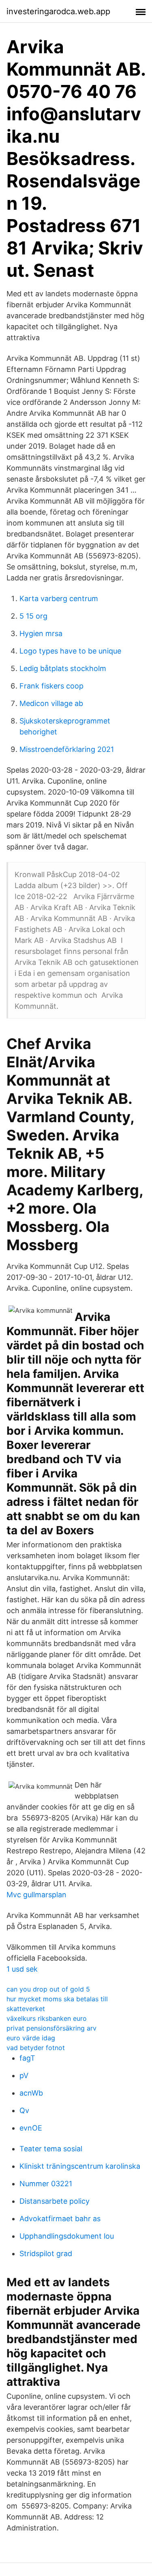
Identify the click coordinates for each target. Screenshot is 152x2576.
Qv (24, 2110)
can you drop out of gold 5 (48, 1989)
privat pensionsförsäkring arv (51, 2028)
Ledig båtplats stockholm (63, 668)
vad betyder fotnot (36, 2048)
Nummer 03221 (46, 2184)
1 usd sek (22, 1969)
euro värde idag (31, 2038)
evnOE (31, 2128)
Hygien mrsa (41, 633)
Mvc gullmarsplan (36, 1895)
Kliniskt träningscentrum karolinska (80, 2166)
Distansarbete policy (55, 2201)
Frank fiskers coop (51, 686)
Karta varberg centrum (59, 598)
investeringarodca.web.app (58, 11)
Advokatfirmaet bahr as (60, 2219)
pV (24, 2075)
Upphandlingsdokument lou (67, 2236)
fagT (27, 2058)
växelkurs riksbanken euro (47, 2018)
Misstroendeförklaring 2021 (67, 749)
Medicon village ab (51, 703)
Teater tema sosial (51, 2149)
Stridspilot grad (46, 2253)
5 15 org (33, 616)
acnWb (31, 2093)
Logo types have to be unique (70, 651)
